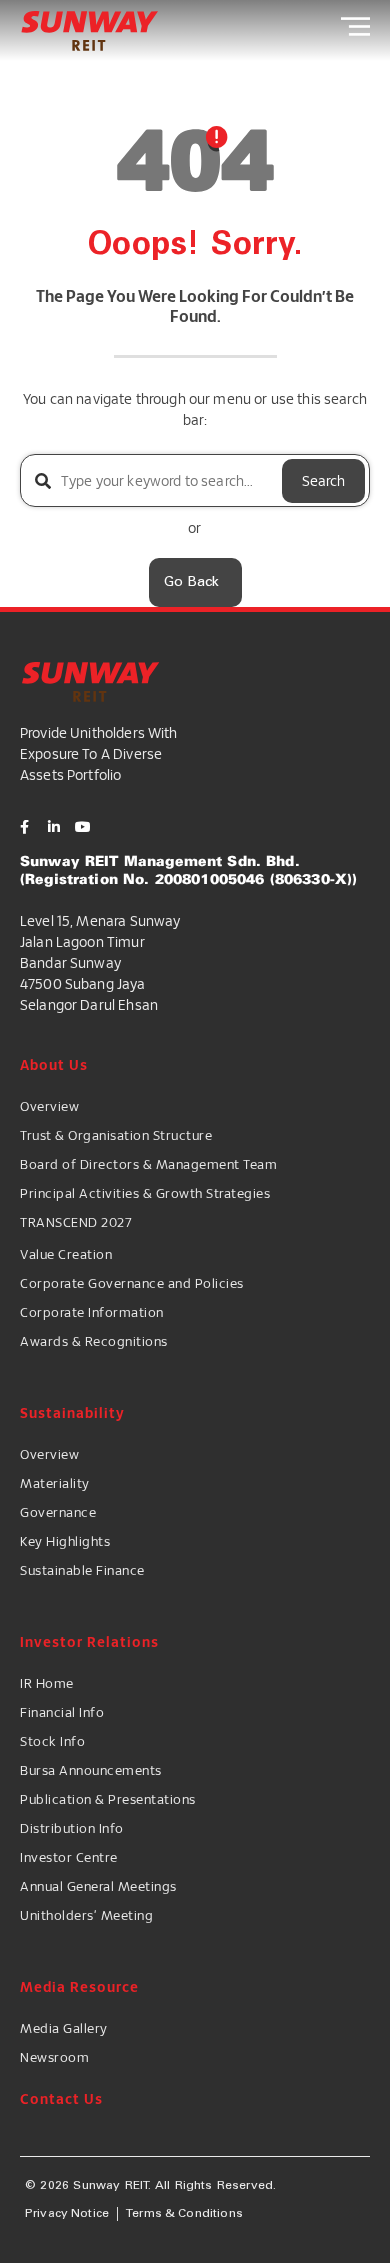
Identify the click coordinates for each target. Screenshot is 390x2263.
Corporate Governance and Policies (132, 1283)
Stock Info (52, 1741)
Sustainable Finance (82, 1570)
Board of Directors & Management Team (148, 1164)
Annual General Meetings (98, 1886)
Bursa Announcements (91, 1770)
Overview (49, 1106)
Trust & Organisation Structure (116, 1135)
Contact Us (61, 2099)
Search (323, 480)
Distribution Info (72, 1828)
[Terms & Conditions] (184, 2214)
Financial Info (62, 1712)
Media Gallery (64, 2028)
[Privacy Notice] (67, 2214)
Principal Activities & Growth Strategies (145, 1193)
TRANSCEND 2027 (75, 1222)
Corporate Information (92, 1312)
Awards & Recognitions (94, 1341)
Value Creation (66, 1254)
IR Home (47, 1683)
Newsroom (54, 2057)
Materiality (55, 1483)
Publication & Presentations (108, 1799)
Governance (58, 1512)
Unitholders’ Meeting (86, 1915)
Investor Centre (69, 1857)
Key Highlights (65, 1541)
